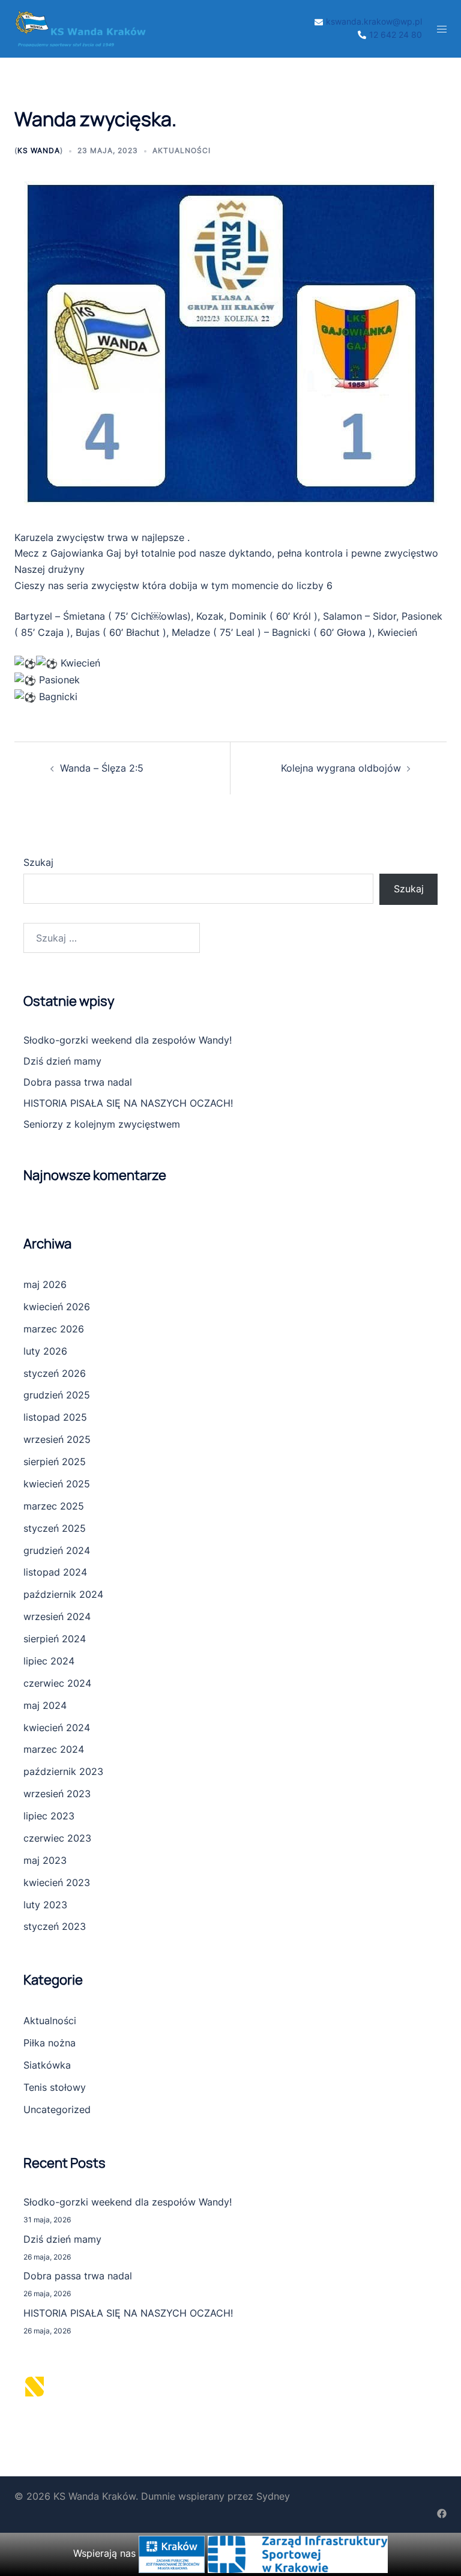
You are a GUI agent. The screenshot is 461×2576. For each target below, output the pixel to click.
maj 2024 (45, 1705)
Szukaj (38, 862)
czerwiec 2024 (57, 1683)
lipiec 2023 (49, 1816)
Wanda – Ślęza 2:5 (102, 768)
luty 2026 (45, 1351)
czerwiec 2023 (57, 1838)
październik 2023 (63, 1771)
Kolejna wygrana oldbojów (341, 768)
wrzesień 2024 (57, 1616)
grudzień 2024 (57, 1550)
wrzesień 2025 (57, 1439)
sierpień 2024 (55, 1639)
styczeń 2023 (55, 1926)
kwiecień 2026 (57, 1307)
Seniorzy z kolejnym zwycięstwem (102, 1124)
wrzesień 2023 (57, 1794)
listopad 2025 (55, 1417)
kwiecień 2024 (57, 1728)
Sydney (273, 2496)
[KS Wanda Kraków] (80, 28)
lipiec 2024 (49, 1661)
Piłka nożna (50, 2043)
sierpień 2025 (55, 1462)
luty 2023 (45, 1905)
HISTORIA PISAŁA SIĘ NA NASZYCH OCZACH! (128, 1103)
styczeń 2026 (55, 1373)
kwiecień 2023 (57, 1882)
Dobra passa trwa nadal (78, 1082)
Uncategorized (57, 2109)
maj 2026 (45, 1284)
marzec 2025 (54, 1506)
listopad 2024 (55, 1572)
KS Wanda (39, 150)
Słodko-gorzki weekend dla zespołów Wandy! (128, 1040)
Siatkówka (47, 2065)
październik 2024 (63, 1594)
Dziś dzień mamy (62, 1061)
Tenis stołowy (55, 2087)
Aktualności (182, 150)
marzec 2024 (54, 1749)
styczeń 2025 (55, 1528)
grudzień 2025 (57, 1395)
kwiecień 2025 (57, 1484)
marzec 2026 (54, 1329)
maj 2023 (45, 1860)
